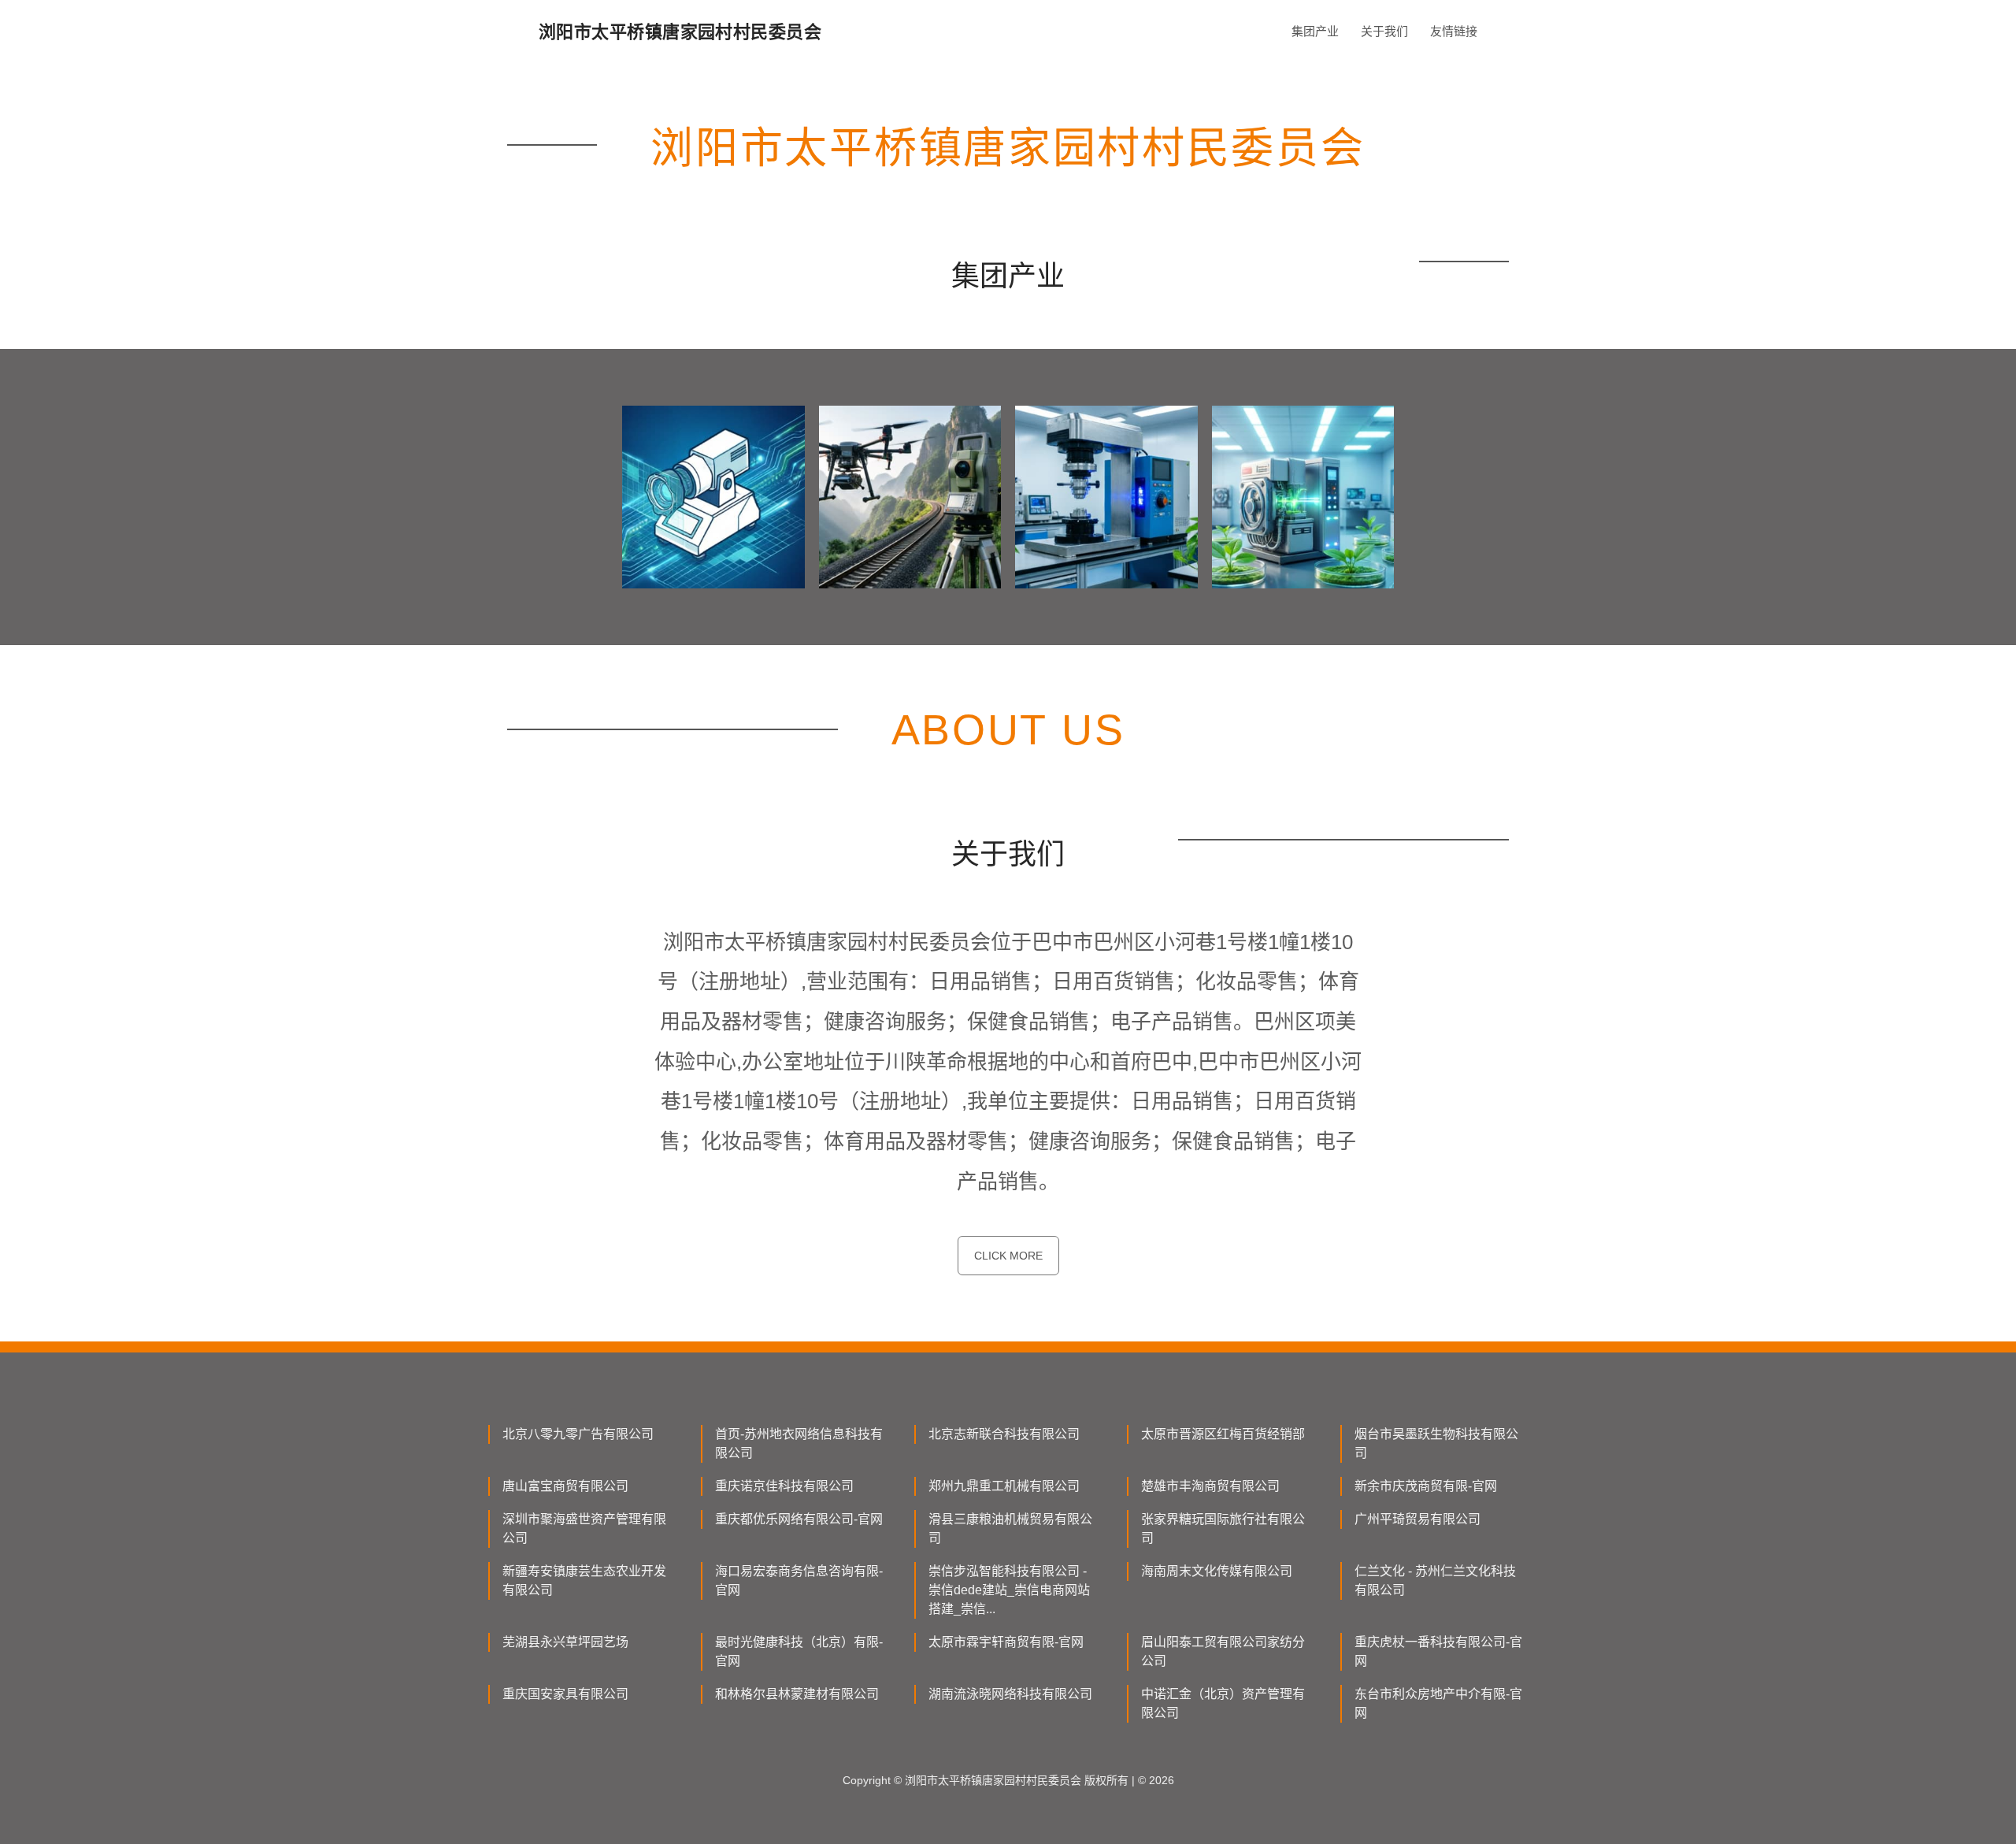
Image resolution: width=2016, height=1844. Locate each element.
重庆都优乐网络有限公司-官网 (799, 1519)
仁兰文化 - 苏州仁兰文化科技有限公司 (1435, 1581)
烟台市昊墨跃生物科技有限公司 (1436, 1443)
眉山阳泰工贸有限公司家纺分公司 (1223, 1651)
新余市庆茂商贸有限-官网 (1426, 1486)
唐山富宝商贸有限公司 (565, 1486)
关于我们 (1384, 31)
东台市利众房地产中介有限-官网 (1438, 1703)
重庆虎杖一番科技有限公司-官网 (1438, 1651)
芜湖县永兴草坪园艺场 (565, 1642)
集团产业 (1315, 31)
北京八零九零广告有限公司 (578, 1434)
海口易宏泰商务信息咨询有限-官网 (799, 1581)
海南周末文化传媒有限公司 (1217, 1571)
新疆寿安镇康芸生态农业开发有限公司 (584, 1581)
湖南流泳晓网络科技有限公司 (1010, 1694)
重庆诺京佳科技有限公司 (784, 1486)
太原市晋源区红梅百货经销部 (1223, 1434)
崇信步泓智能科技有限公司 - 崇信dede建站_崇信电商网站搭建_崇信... (1009, 1590)
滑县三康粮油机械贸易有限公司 (1010, 1529)
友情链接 (1454, 31)
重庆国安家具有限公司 (565, 1694)
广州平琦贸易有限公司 (1417, 1519)
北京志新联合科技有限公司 (1004, 1434)
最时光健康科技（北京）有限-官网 (799, 1651)
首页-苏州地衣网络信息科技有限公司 (799, 1443)
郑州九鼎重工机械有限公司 (1004, 1486)
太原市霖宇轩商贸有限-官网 (1006, 1642)
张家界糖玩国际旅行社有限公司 (1223, 1529)
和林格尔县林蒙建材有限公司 (797, 1694)
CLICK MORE (1008, 1256)
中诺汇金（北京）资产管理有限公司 (1223, 1703)
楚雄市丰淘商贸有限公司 (1210, 1486)
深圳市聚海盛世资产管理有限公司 (584, 1529)
